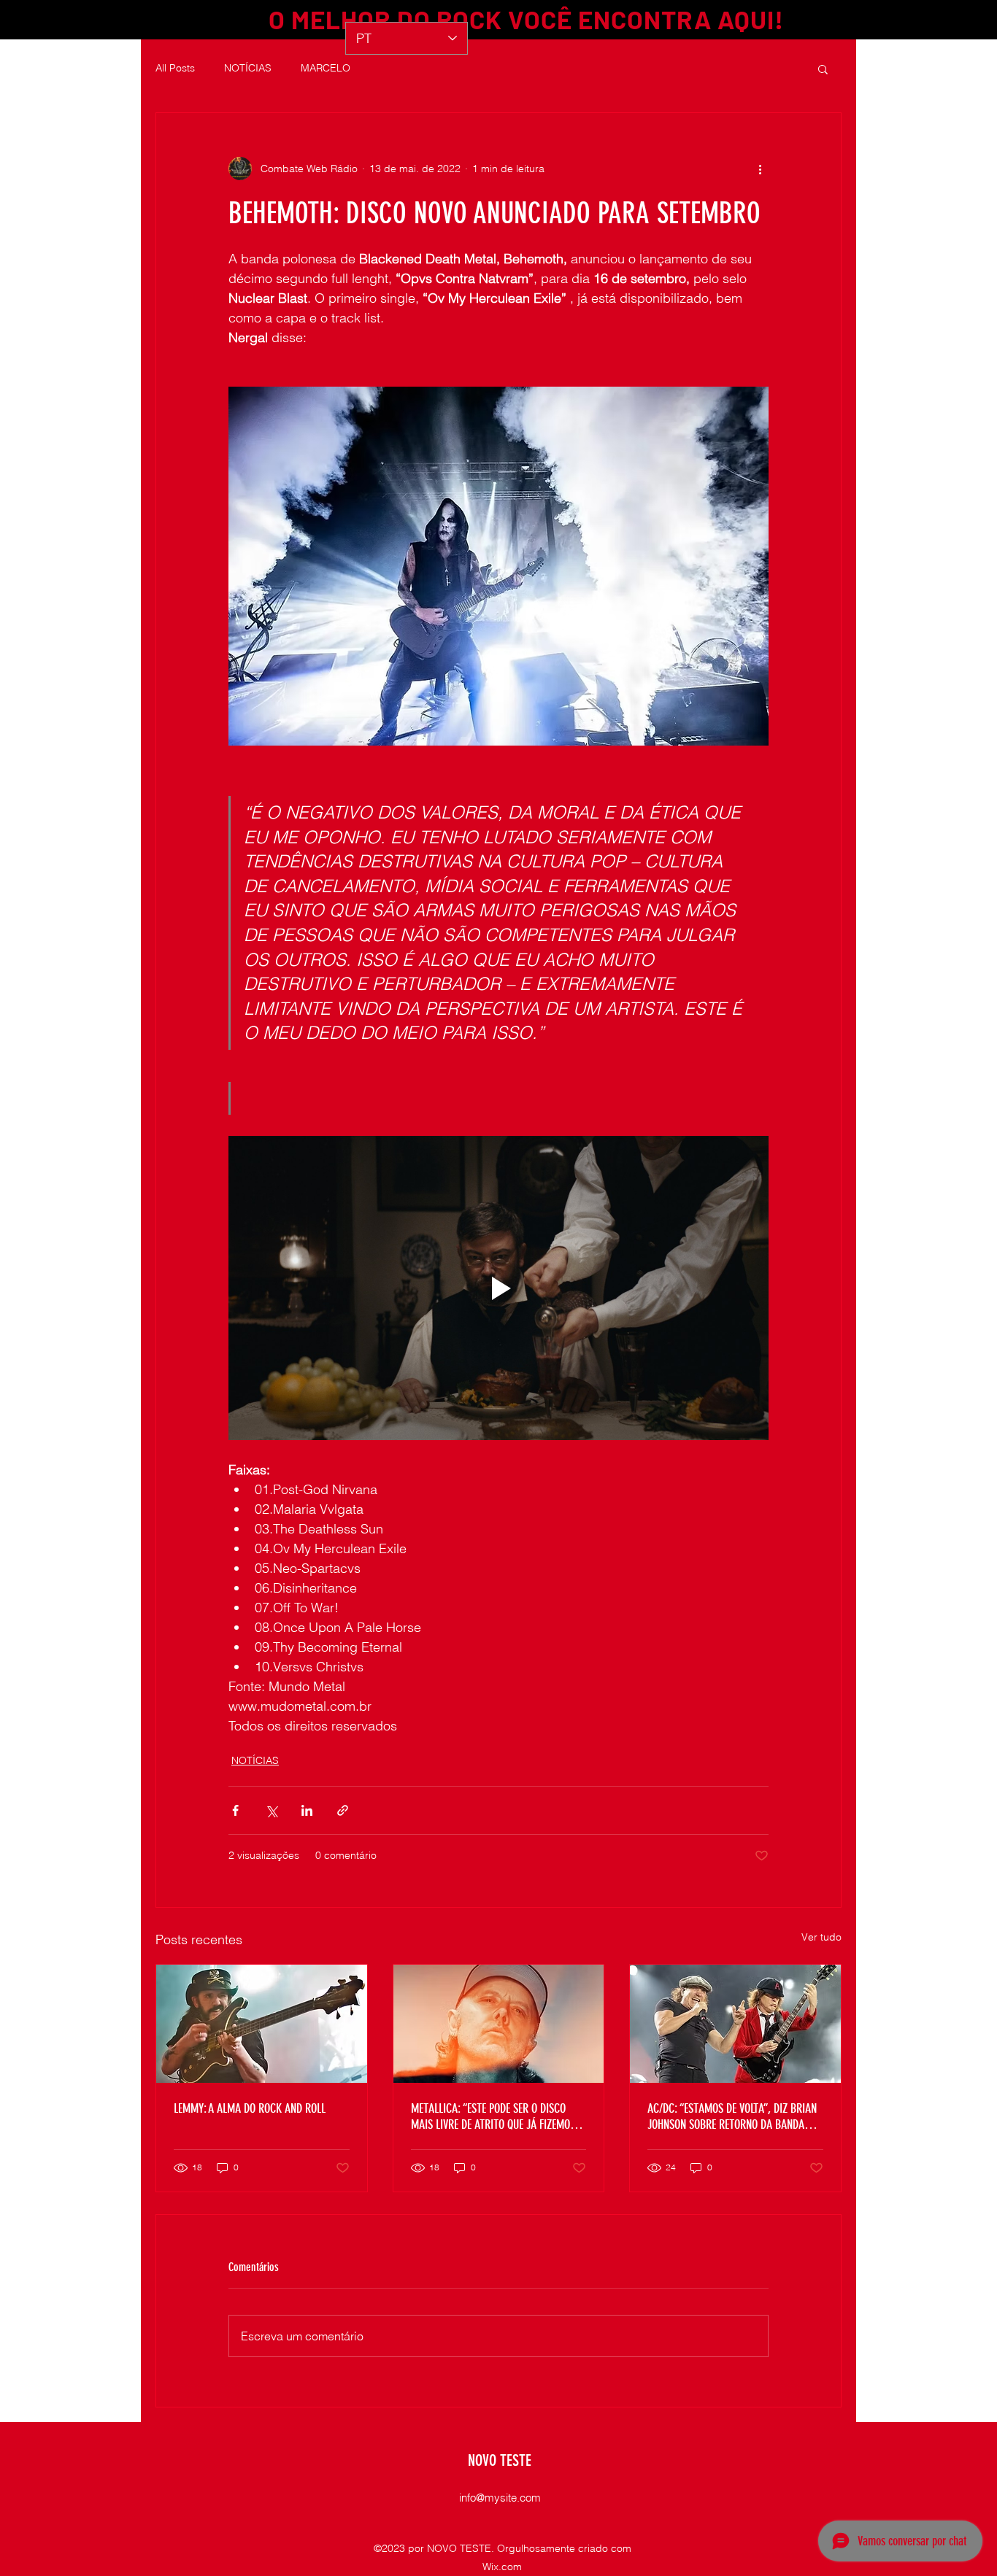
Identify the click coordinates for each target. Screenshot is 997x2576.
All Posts (175, 68)
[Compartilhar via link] (343, 1810)
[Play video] (498, 1288)
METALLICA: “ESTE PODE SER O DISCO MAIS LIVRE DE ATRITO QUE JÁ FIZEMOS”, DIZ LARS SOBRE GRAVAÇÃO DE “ (497, 2116)
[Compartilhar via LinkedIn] (307, 1810)
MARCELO (326, 68)
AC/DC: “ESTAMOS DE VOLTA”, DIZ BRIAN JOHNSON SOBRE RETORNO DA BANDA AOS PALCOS (732, 2116)
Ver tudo (821, 1937)
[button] (823, 69)
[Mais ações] (760, 169)
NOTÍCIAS (248, 68)
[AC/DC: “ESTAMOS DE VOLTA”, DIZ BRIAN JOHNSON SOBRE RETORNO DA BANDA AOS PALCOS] (735, 2024)
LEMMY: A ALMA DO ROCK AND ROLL (250, 2108)
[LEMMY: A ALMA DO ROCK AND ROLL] (262, 2024)
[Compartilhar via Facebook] (235, 1810)
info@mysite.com (500, 2498)
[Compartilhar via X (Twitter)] (271, 1810)
